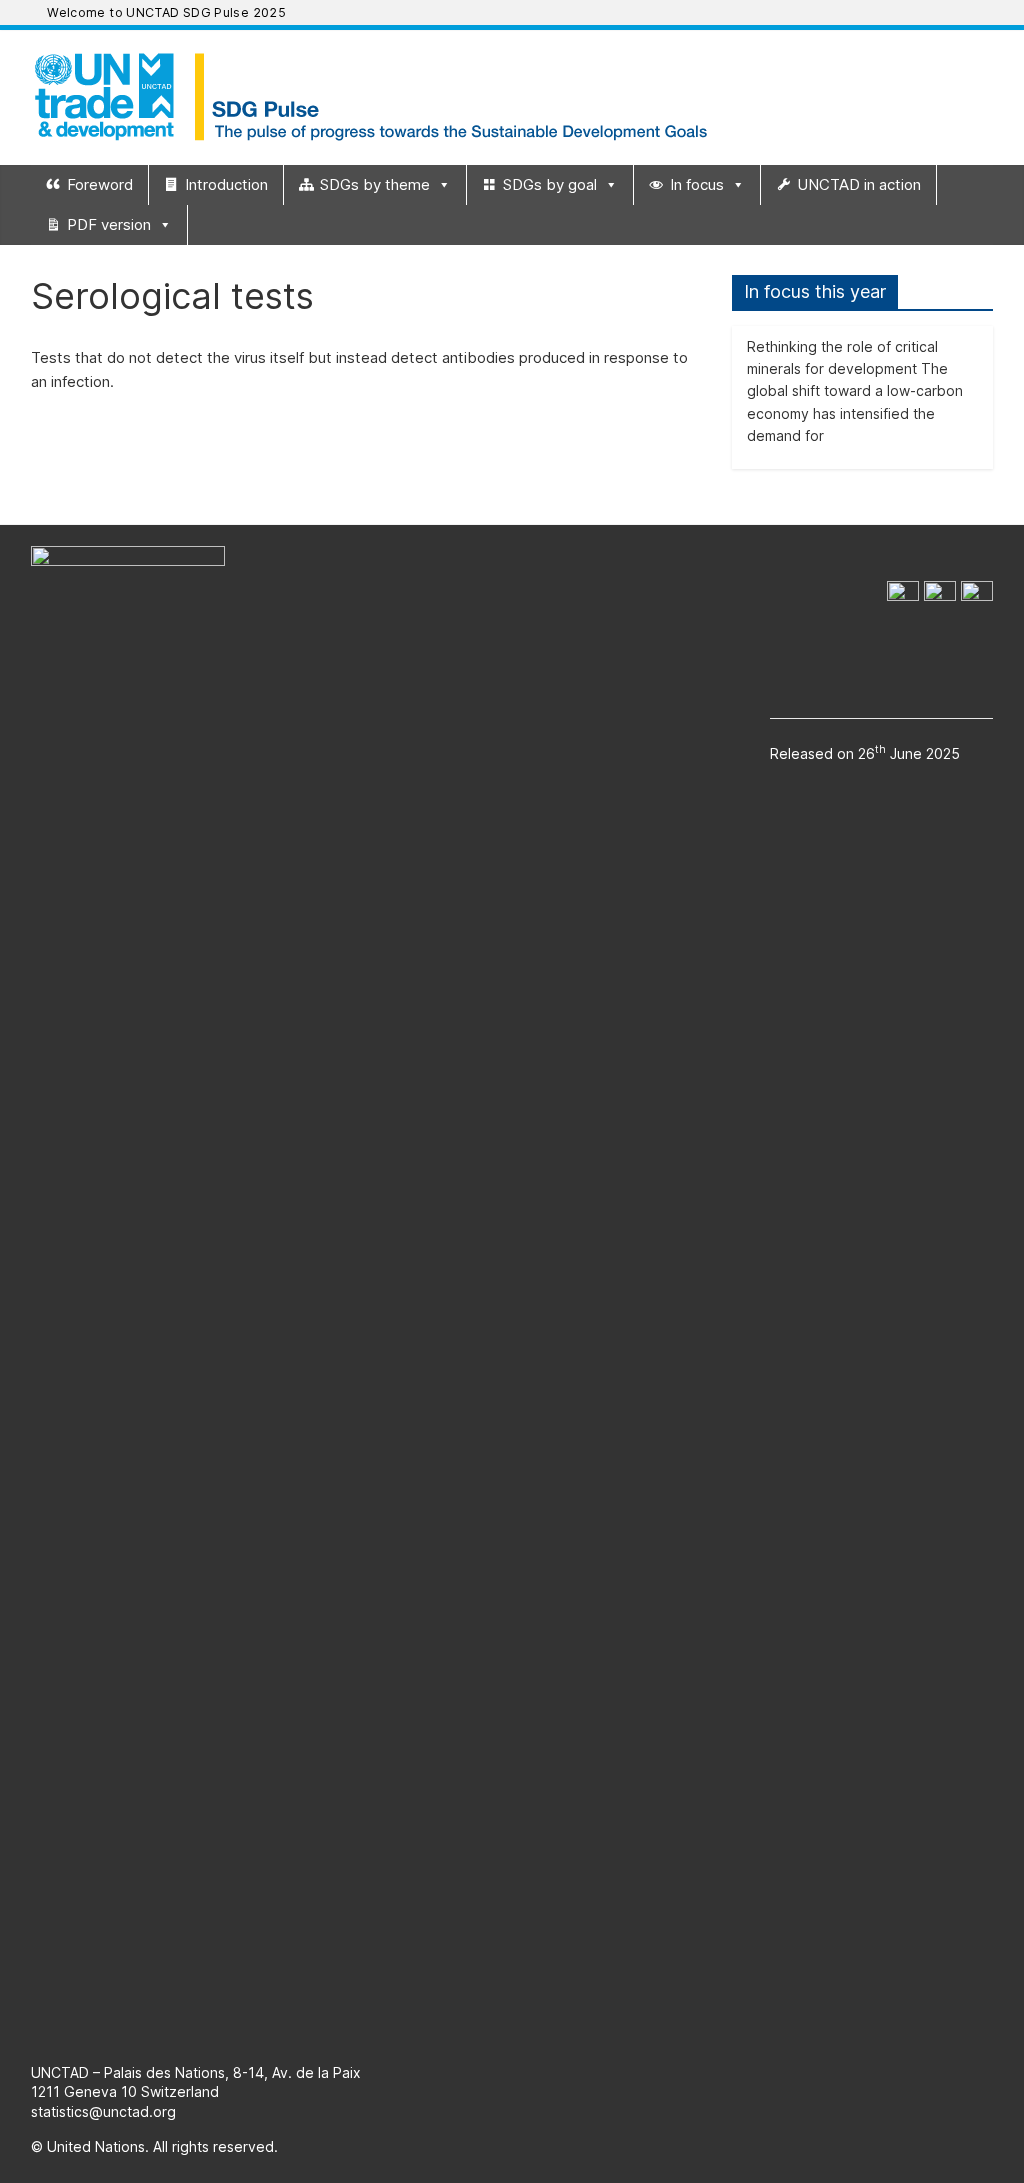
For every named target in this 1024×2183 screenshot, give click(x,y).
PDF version (109, 224)
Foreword (100, 184)
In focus (697, 184)
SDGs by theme (375, 184)
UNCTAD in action (859, 184)
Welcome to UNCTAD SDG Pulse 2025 (166, 12)
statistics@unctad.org (103, 2111)
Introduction (226, 184)
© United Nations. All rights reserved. (154, 2146)
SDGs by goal (550, 184)
